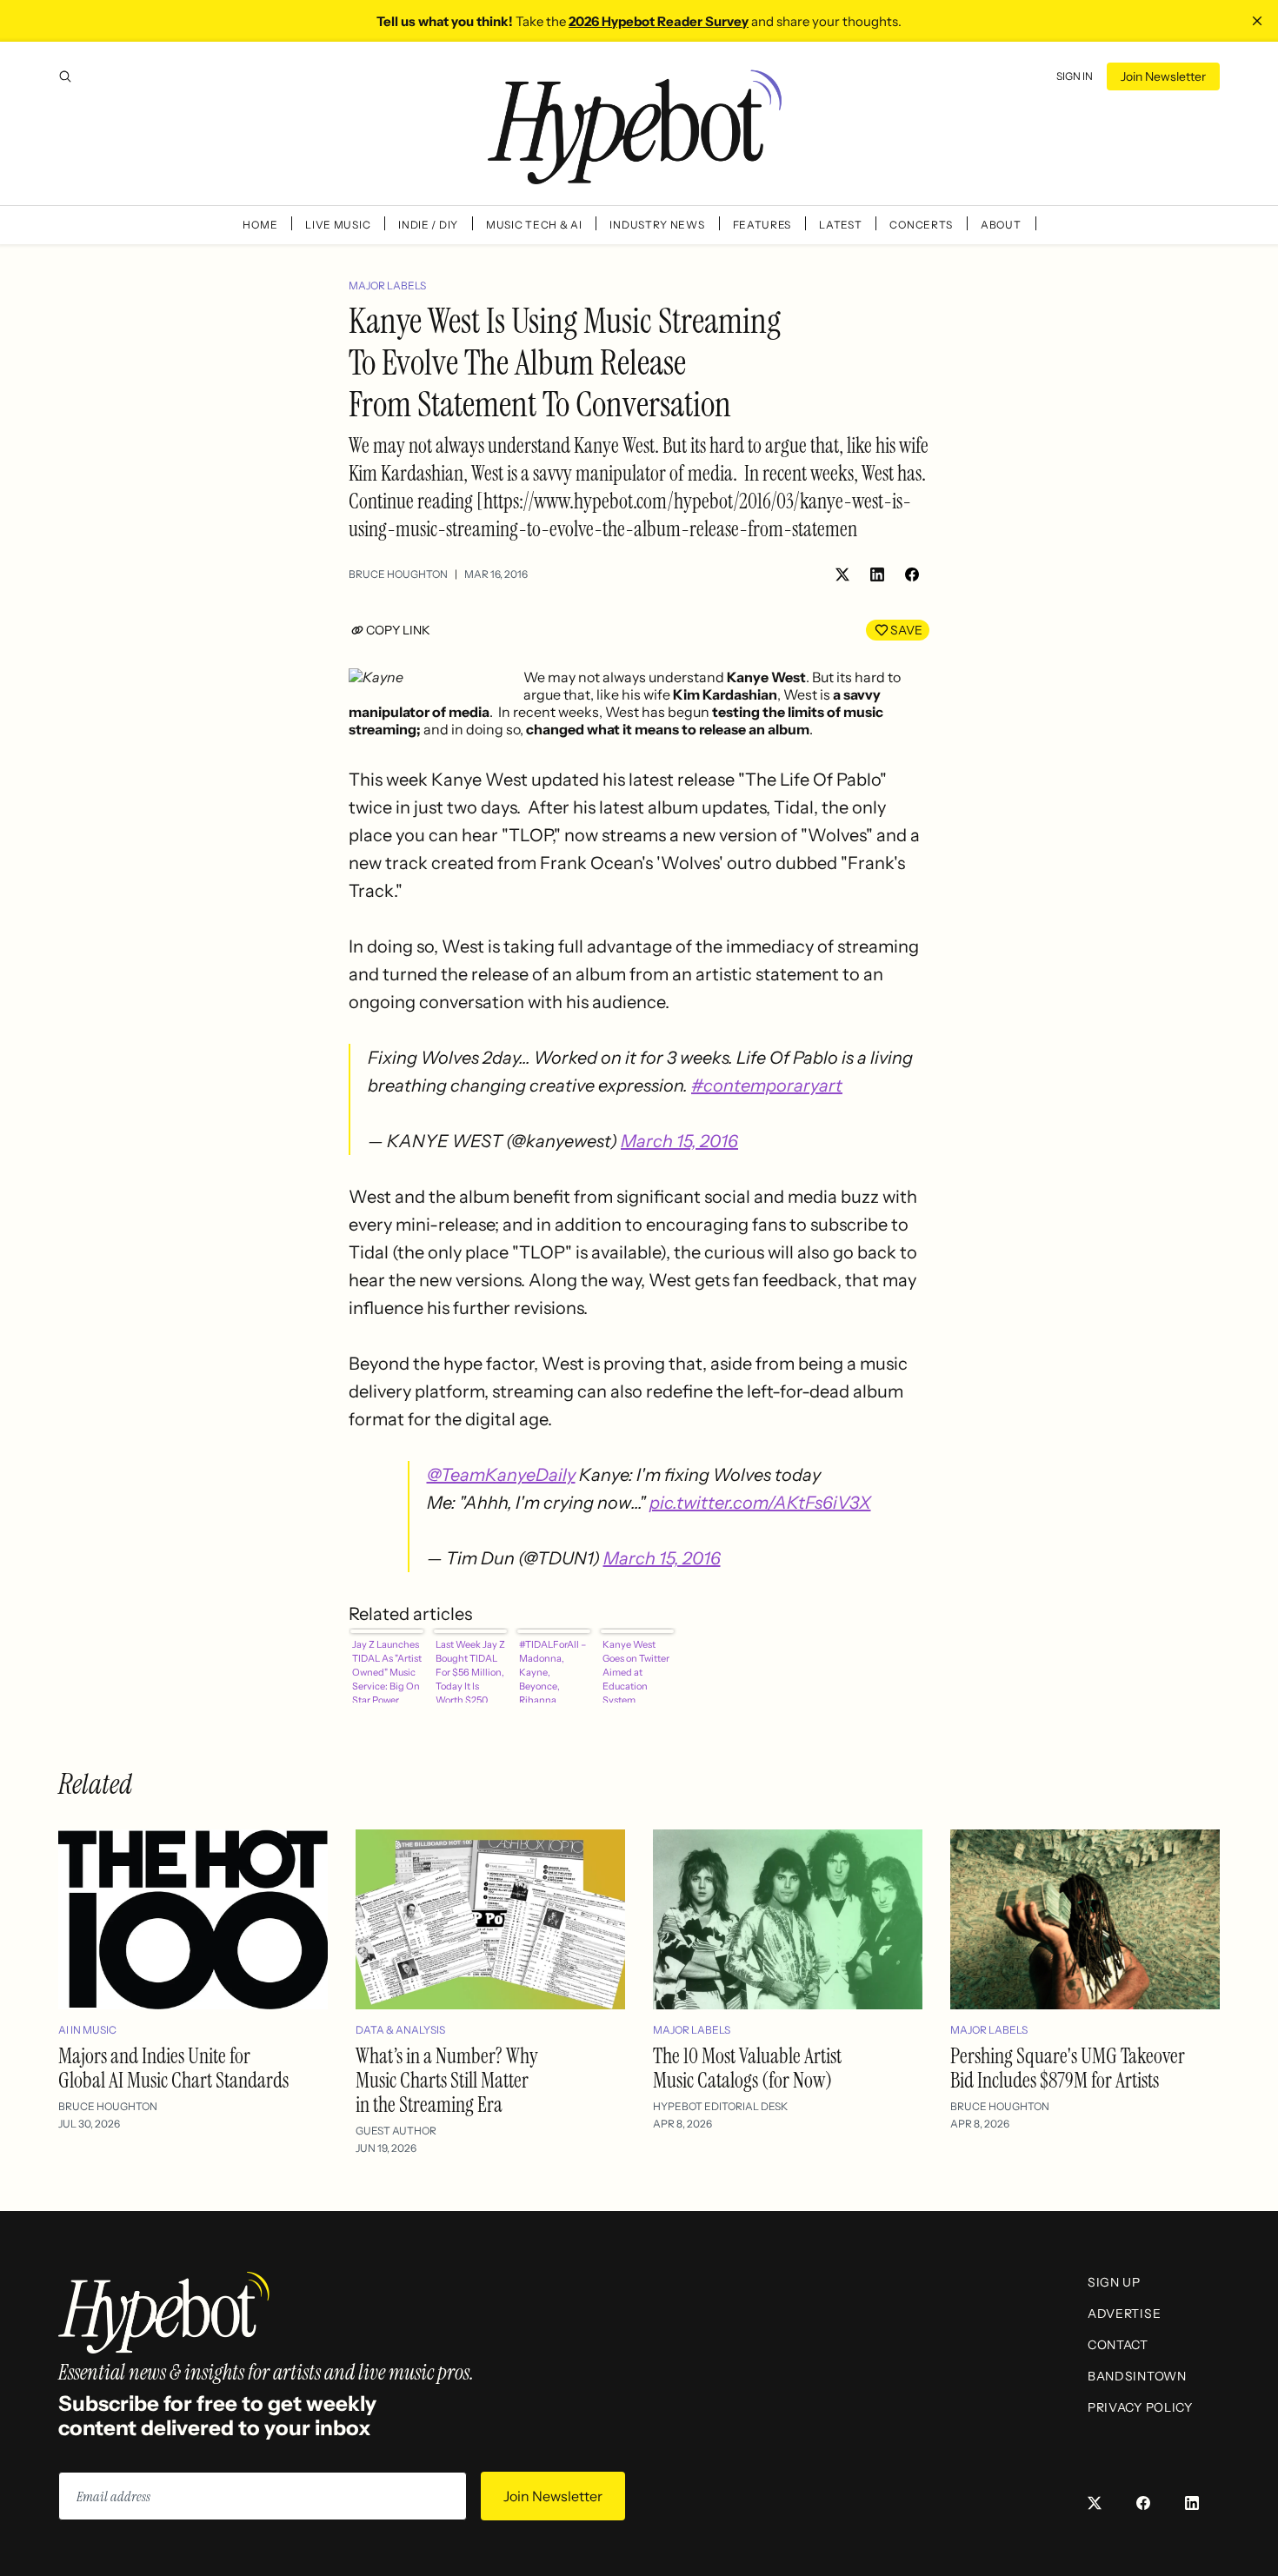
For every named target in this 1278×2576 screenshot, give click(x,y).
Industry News (657, 225)
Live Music (338, 225)
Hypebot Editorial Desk (720, 2106)
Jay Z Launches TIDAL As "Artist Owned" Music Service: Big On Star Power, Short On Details (387, 1670)
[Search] (65, 76)
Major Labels (387, 285)
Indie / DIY (428, 225)
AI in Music (87, 2030)
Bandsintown (1137, 2376)
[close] (1257, 21)
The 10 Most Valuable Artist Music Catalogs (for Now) (747, 2068)
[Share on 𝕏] (842, 574)
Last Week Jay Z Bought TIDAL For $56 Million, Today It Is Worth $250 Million (470, 1670)
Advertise (1124, 2314)
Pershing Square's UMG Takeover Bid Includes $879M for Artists (1068, 2068)
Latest (840, 225)
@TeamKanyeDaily (501, 1475)
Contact (1118, 2345)
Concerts (921, 225)
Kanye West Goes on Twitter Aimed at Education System (636, 1670)
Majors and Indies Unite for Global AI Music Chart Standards (173, 2068)
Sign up (1114, 2282)
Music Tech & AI (534, 225)
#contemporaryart (767, 1086)
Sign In (1075, 76)
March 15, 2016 (679, 1141)
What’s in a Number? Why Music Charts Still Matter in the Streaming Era (447, 2080)
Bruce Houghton (398, 574)
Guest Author (396, 2131)
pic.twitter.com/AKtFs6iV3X (760, 1503)
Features (762, 225)
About (1001, 225)
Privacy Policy (1140, 2407)
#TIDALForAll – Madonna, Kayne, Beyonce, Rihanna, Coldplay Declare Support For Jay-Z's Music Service (552, 1670)
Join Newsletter (1163, 76)
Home (260, 225)
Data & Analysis (400, 2030)
